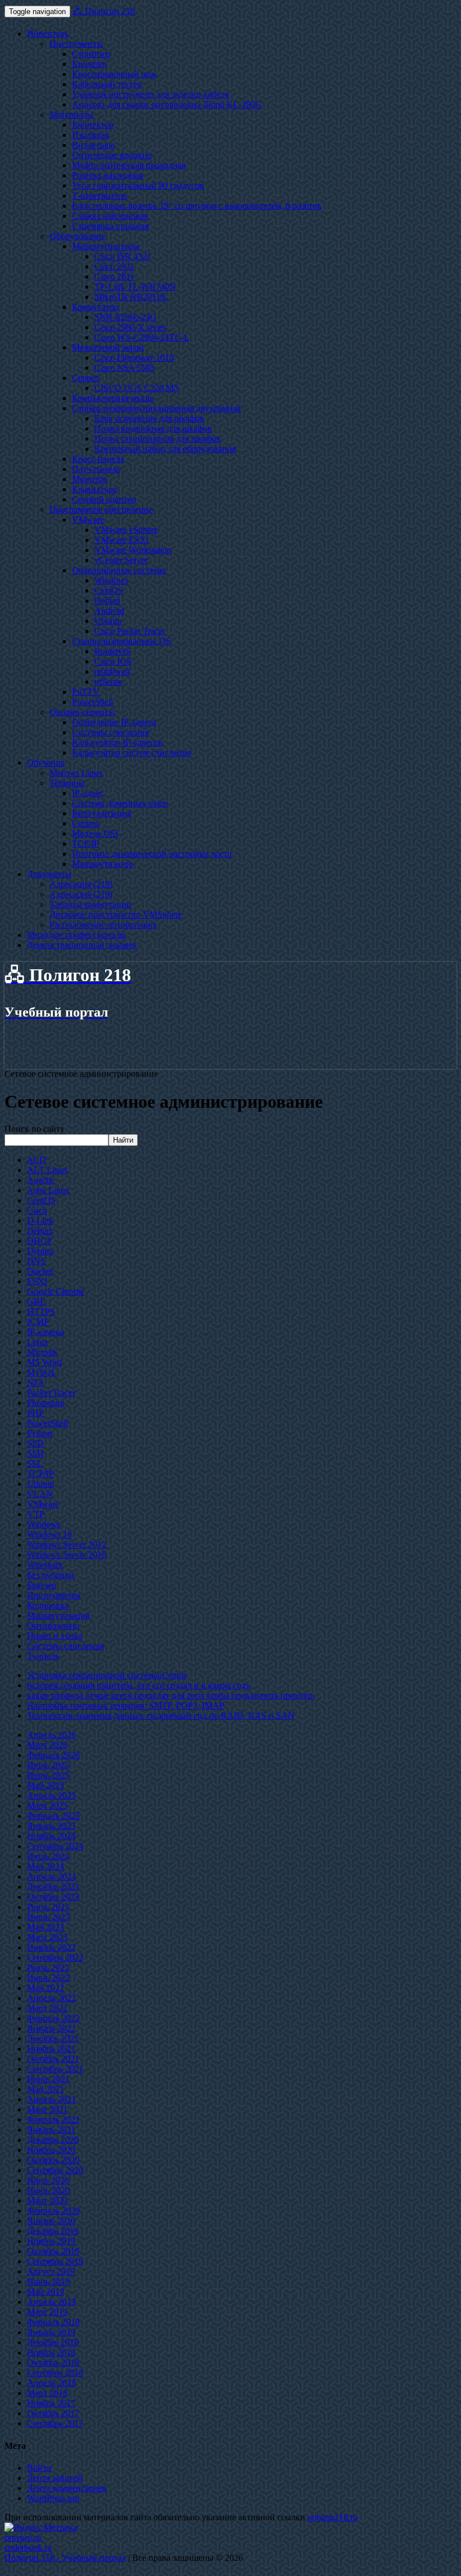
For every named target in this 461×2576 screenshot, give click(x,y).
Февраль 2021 (53, 2119)
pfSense (109, 682)
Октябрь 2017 (53, 2413)
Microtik (42, 1352)
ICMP (38, 1322)
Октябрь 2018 (53, 2363)
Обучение (46, 763)
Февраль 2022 (53, 2018)
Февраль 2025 (53, 1816)
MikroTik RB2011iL (131, 297)
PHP (35, 1413)
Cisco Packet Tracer (130, 631)
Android (109, 611)
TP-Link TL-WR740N (135, 287)
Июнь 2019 (48, 2281)
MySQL (42, 1372)
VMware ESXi (121, 540)
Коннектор (93, 125)
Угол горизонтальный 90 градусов (138, 185)
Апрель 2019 (51, 2302)
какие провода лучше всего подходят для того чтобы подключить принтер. (171, 1695)
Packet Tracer (51, 1393)
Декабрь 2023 (53, 1887)
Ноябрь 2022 (51, 1947)
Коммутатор (95, 307)
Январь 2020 (51, 2221)
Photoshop (46, 1403)
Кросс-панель (98, 459)
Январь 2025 (51, 1826)
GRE (36, 1302)
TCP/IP (85, 844)
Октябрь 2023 (53, 1897)
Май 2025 (46, 1785)
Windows (111, 580)
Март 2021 (47, 2109)
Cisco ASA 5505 (125, 368)
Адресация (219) (81, 894)
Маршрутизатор (103, 864)
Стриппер (91, 54)
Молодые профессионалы (76, 935)
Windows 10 (49, 1534)
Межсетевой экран (108, 347)
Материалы (71, 114)
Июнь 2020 (48, 2190)
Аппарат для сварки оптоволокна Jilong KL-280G (167, 104)
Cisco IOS (113, 661)
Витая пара (93, 145)
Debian (107, 601)
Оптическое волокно (112, 155)
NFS (35, 1383)
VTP (36, 1514)
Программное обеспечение (101, 509)
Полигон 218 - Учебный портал (65, 2558)
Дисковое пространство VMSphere (116, 914)
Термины (67, 783)
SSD (35, 1443)
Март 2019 (47, 2312)
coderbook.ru (28, 2548)
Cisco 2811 (114, 277)
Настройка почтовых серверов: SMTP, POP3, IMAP (126, 1705)
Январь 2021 (51, 2130)
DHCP (39, 1241)
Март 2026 (47, 1745)
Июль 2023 (48, 1907)
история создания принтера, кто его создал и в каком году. (139, 1685)
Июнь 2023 (48, 1917)
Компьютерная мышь (113, 398)
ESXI (37, 1281)
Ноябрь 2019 (51, 2241)
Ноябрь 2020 (51, 2150)
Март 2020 (47, 2200)
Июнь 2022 (48, 1978)
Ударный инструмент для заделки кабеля (150, 94)
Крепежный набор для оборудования (165, 449)
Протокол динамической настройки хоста (152, 854)
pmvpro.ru (23, 2537)
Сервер (86, 378)
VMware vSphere (126, 530)
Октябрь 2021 (53, 2059)
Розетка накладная (107, 175)
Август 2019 (51, 2271)
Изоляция (91, 135)
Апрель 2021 (51, 2099)
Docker (40, 1271)
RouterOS (112, 651)
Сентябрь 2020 (55, 2170)
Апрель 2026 (51, 1735)
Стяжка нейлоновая (110, 216)
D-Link (40, 1220)
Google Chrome (56, 1291)
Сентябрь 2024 (55, 1846)
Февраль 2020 (53, 2211)
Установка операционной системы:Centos (107, 1675)
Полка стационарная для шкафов (158, 439)
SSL (35, 1464)
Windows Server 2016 (67, 1555)
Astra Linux (48, 1190)
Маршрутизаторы (106, 246)
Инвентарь (48, 33)
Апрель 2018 (51, 2383)
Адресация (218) (81, 884)
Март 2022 (47, 2008)
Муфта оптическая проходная (129, 165)
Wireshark (45, 1565)
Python (40, 1433)
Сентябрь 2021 (55, 2069)
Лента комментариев (67, 2488)
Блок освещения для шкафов (149, 418)
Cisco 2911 (114, 266)
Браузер (42, 1585)
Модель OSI (95, 833)
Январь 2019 (51, 2332)
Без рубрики (51, 1575)
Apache (41, 1180)
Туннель (43, 1656)
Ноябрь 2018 (51, 2352)
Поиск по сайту (35, 1129)
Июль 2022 (48, 1968)
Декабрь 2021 (53, 2038)
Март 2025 (47, 1806)
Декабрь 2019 (53, 2231)
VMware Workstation (133, 550)
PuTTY (86, 692)
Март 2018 (47, 2393)
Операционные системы (119, 570)
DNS (36, 1261)
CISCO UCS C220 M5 (136, 388)
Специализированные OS (121, 641)
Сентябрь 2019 (55, 2261)
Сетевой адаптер (104, 499)
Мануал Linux (76, 773)
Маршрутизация (58, 1615)
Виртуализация (101, 813)
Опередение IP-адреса (114, 722)
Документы (49, 874)
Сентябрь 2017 (55, 2423)
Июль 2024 (48, 1856)
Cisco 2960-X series (130, 327)
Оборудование (77, 236)
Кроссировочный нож (114, 74)
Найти (123, 1140)
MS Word (44, 1362)
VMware (88, 520)
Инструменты (76, 44)
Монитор (90, 479)
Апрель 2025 (51, 1795)
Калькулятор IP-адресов (117, 742)
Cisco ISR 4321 (123, 256)
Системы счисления (110, 732)
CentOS (109, 590)
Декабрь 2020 (53, 2140)
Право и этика (55, 1636)
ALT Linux (48, 1170)
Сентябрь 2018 (55, 2373)
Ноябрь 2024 (51, 1836)
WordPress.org (53, 2498)
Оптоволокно (53, 1626)
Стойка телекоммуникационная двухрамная (156, 408)
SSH (35, 1453)
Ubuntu (108, 621)
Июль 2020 (48, 2180)
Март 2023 (47, 1937)
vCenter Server (121, 560)
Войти (39, 2468)
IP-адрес (88, 793)
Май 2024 (46, 1866)
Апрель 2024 (51, 1876)
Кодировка (48, 1605)
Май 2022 (46, 1988)
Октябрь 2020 (53, 2160)
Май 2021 (46, 2089)
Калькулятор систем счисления (132, 752)
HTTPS (41, 1312)
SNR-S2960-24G (126, 317)
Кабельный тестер (107, 84)
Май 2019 (46, 2292)
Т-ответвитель (100, 195)
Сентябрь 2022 (55, 1957)
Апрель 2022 (51, 1998)
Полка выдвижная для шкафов (153, 428)
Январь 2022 (51, 2028)
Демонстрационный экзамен (82, 945)
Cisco (37, 1210)
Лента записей (55, 2478)
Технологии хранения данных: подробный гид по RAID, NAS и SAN (161, 1716)
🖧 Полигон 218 (104, 11)
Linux (38, 1342)
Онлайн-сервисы (82, 712)
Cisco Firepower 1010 (134, 358)
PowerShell (92, 702)
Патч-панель (96, 469)
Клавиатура (94, 489)
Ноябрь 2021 (51, 2049)
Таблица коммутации (91, 904)
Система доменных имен (120, 803)
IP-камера (46, 1332)
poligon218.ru (333, 2517)
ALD (37, 1160)
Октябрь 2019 (53, 2251)
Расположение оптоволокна (103, 925)
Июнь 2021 (48, 2079)
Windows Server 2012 (67, 1545)
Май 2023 (46, 1927)
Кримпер (89, 64)
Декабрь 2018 (53, 2342)
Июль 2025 (48, 1765)
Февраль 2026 (53, 1755)
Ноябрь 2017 (51, 2403)
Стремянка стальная (110, 226)
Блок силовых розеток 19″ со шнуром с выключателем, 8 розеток (197, 206)
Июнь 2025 (48, 1775)
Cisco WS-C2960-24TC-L (142, 337)
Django (40, 1251)
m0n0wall (112, 671)
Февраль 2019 (53, 2322)
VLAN (40, 1494)
